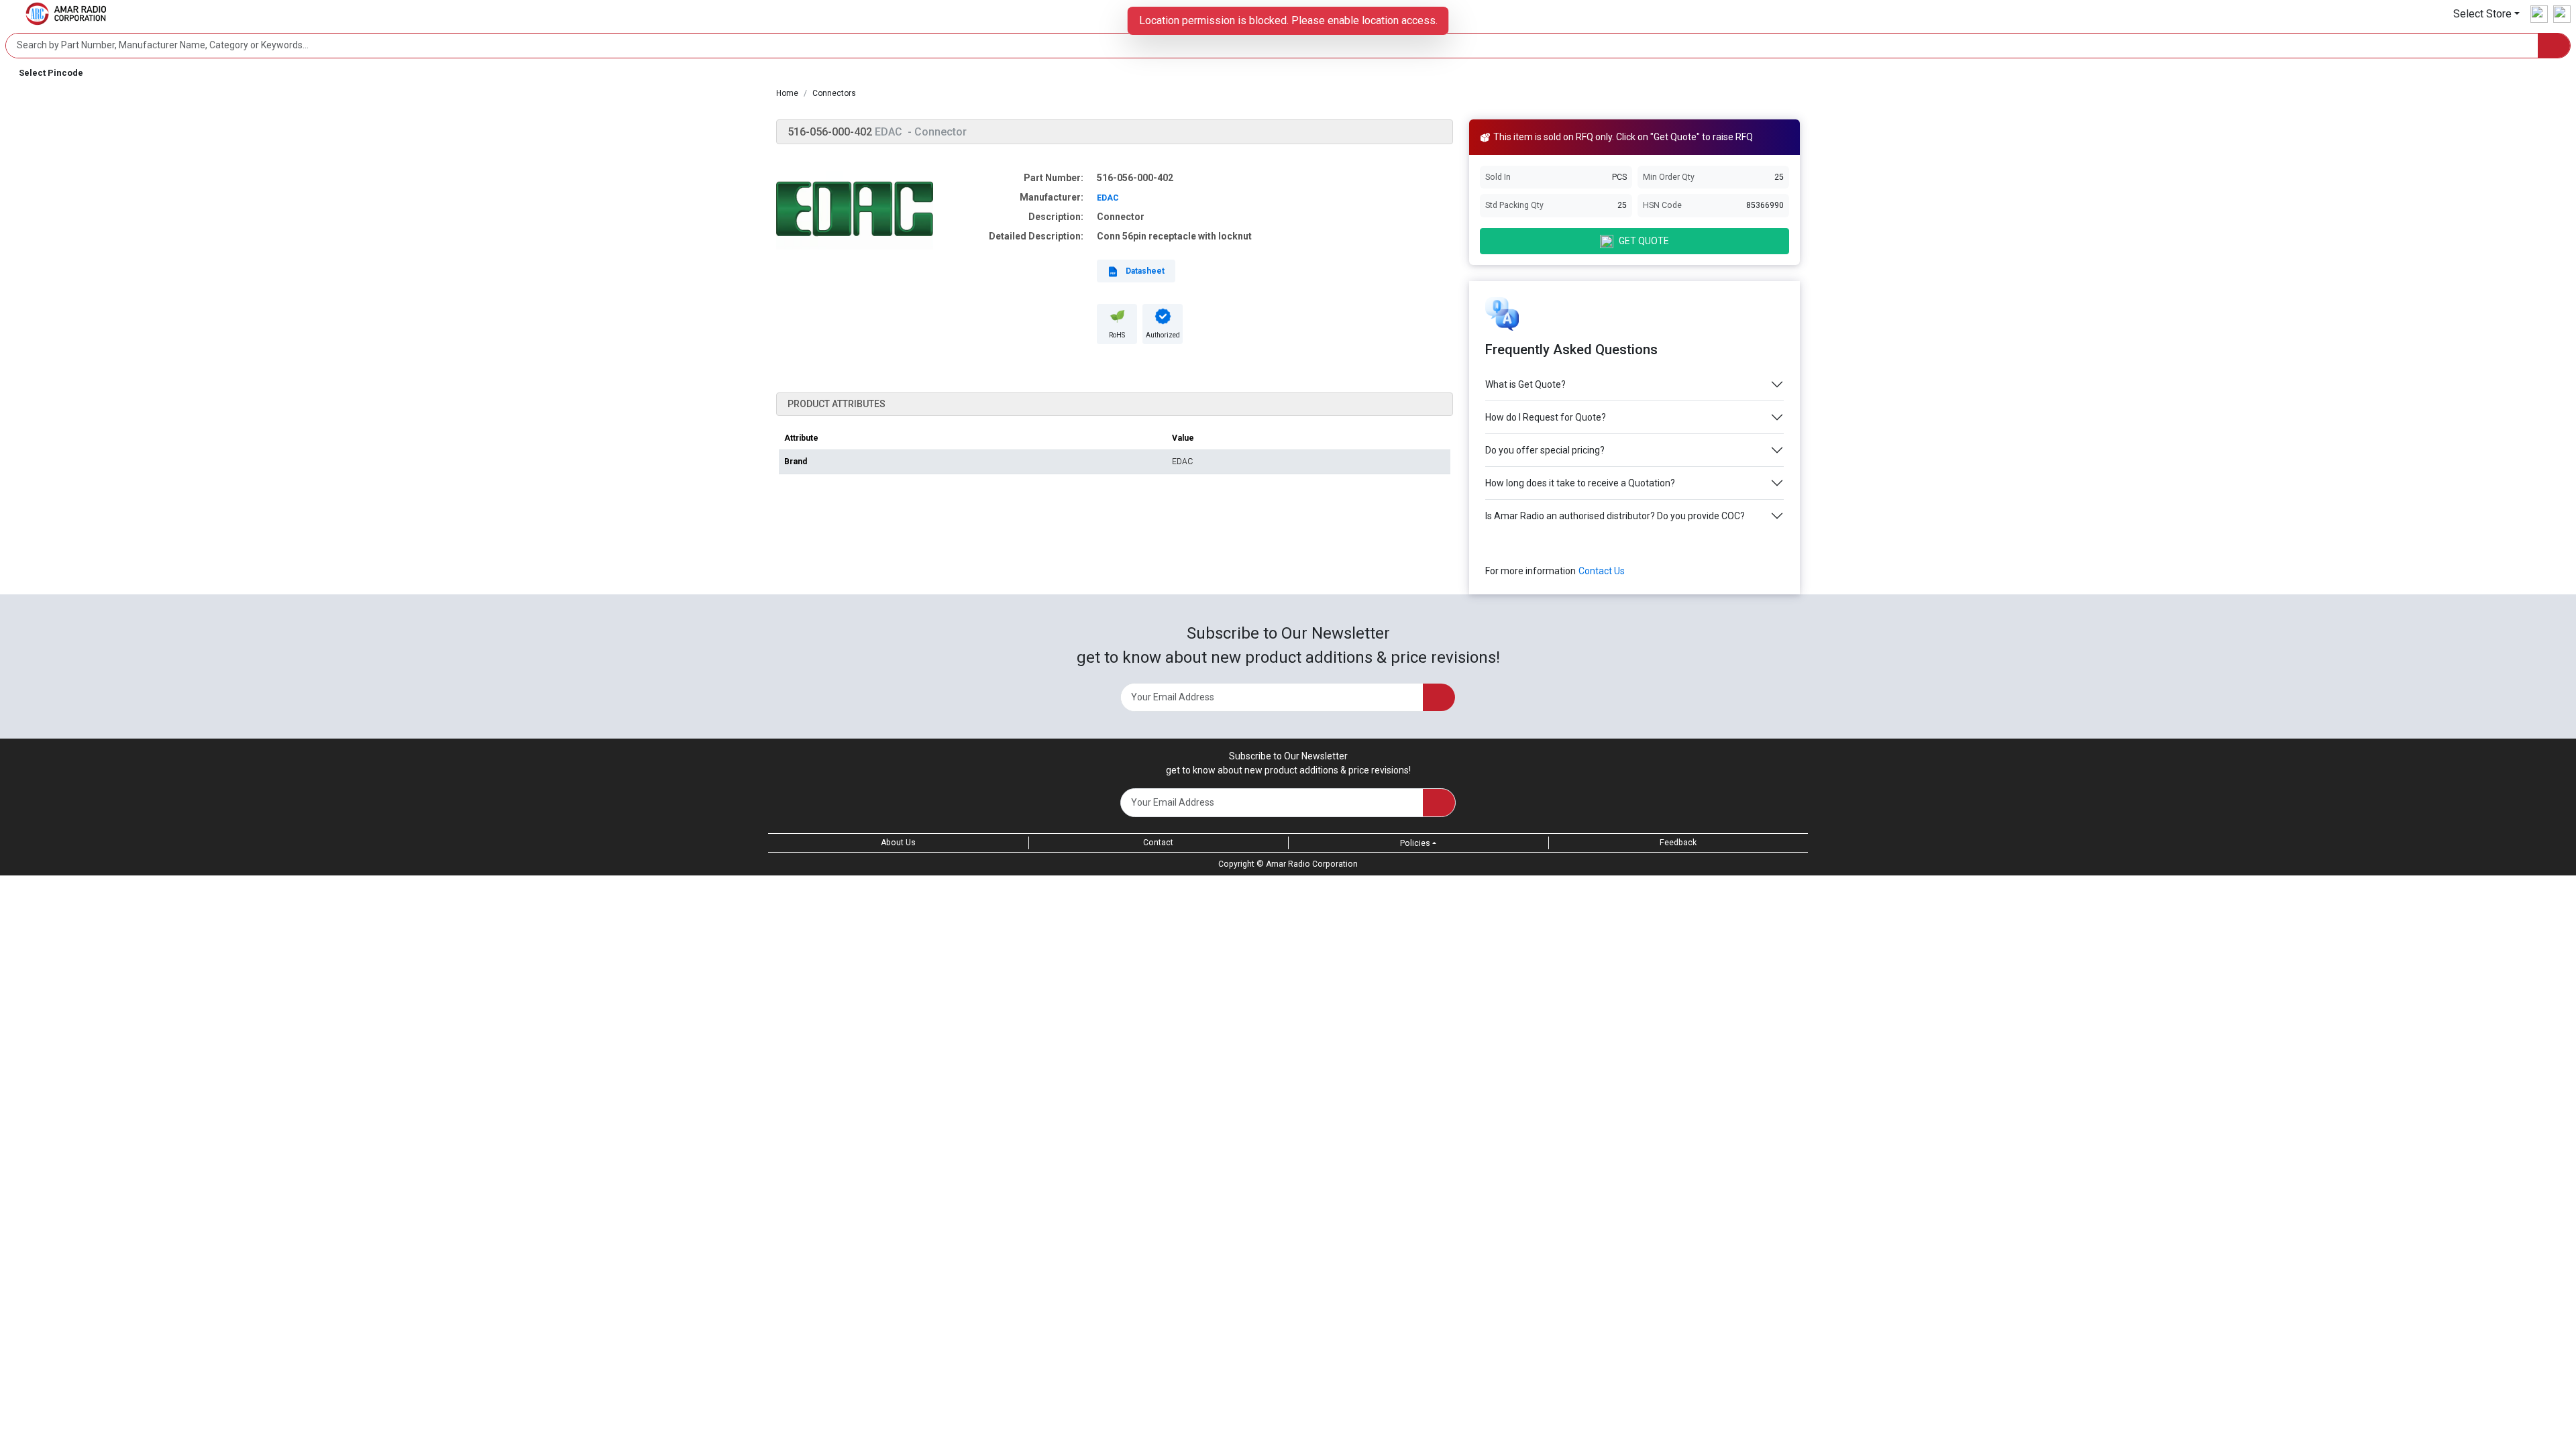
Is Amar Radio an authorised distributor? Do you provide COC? (1615, 516)
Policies (1415, 843)
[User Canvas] (2539, 14)
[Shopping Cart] (2562, 14)
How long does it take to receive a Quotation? (1580, 483)
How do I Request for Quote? (1546, 417)
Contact (1158, 843)
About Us (898, 843)
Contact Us (1602, 571)
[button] (2486, 14)
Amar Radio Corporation (1312, 864)
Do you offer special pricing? (1545, 450)
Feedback (1678, 843)
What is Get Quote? (1525, 384)
